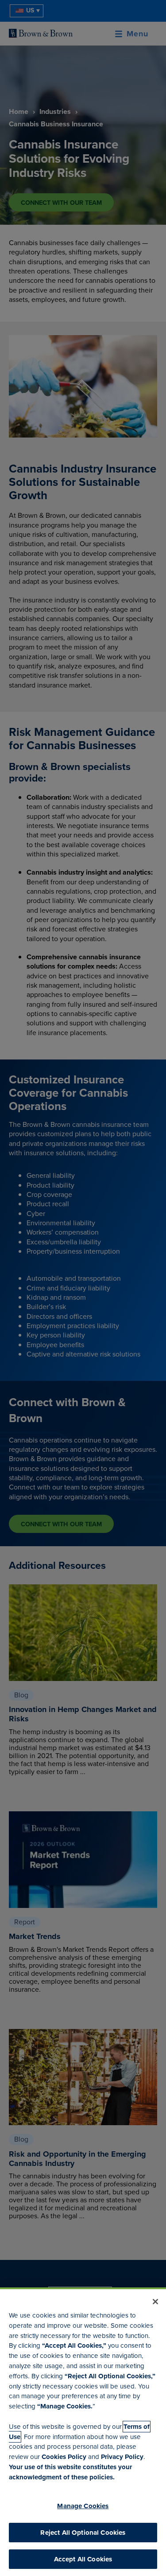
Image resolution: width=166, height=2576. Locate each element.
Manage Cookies (83, 2506)
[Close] (155, 2302)
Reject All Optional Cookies (83, 2533)
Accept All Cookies (83, 2559)
